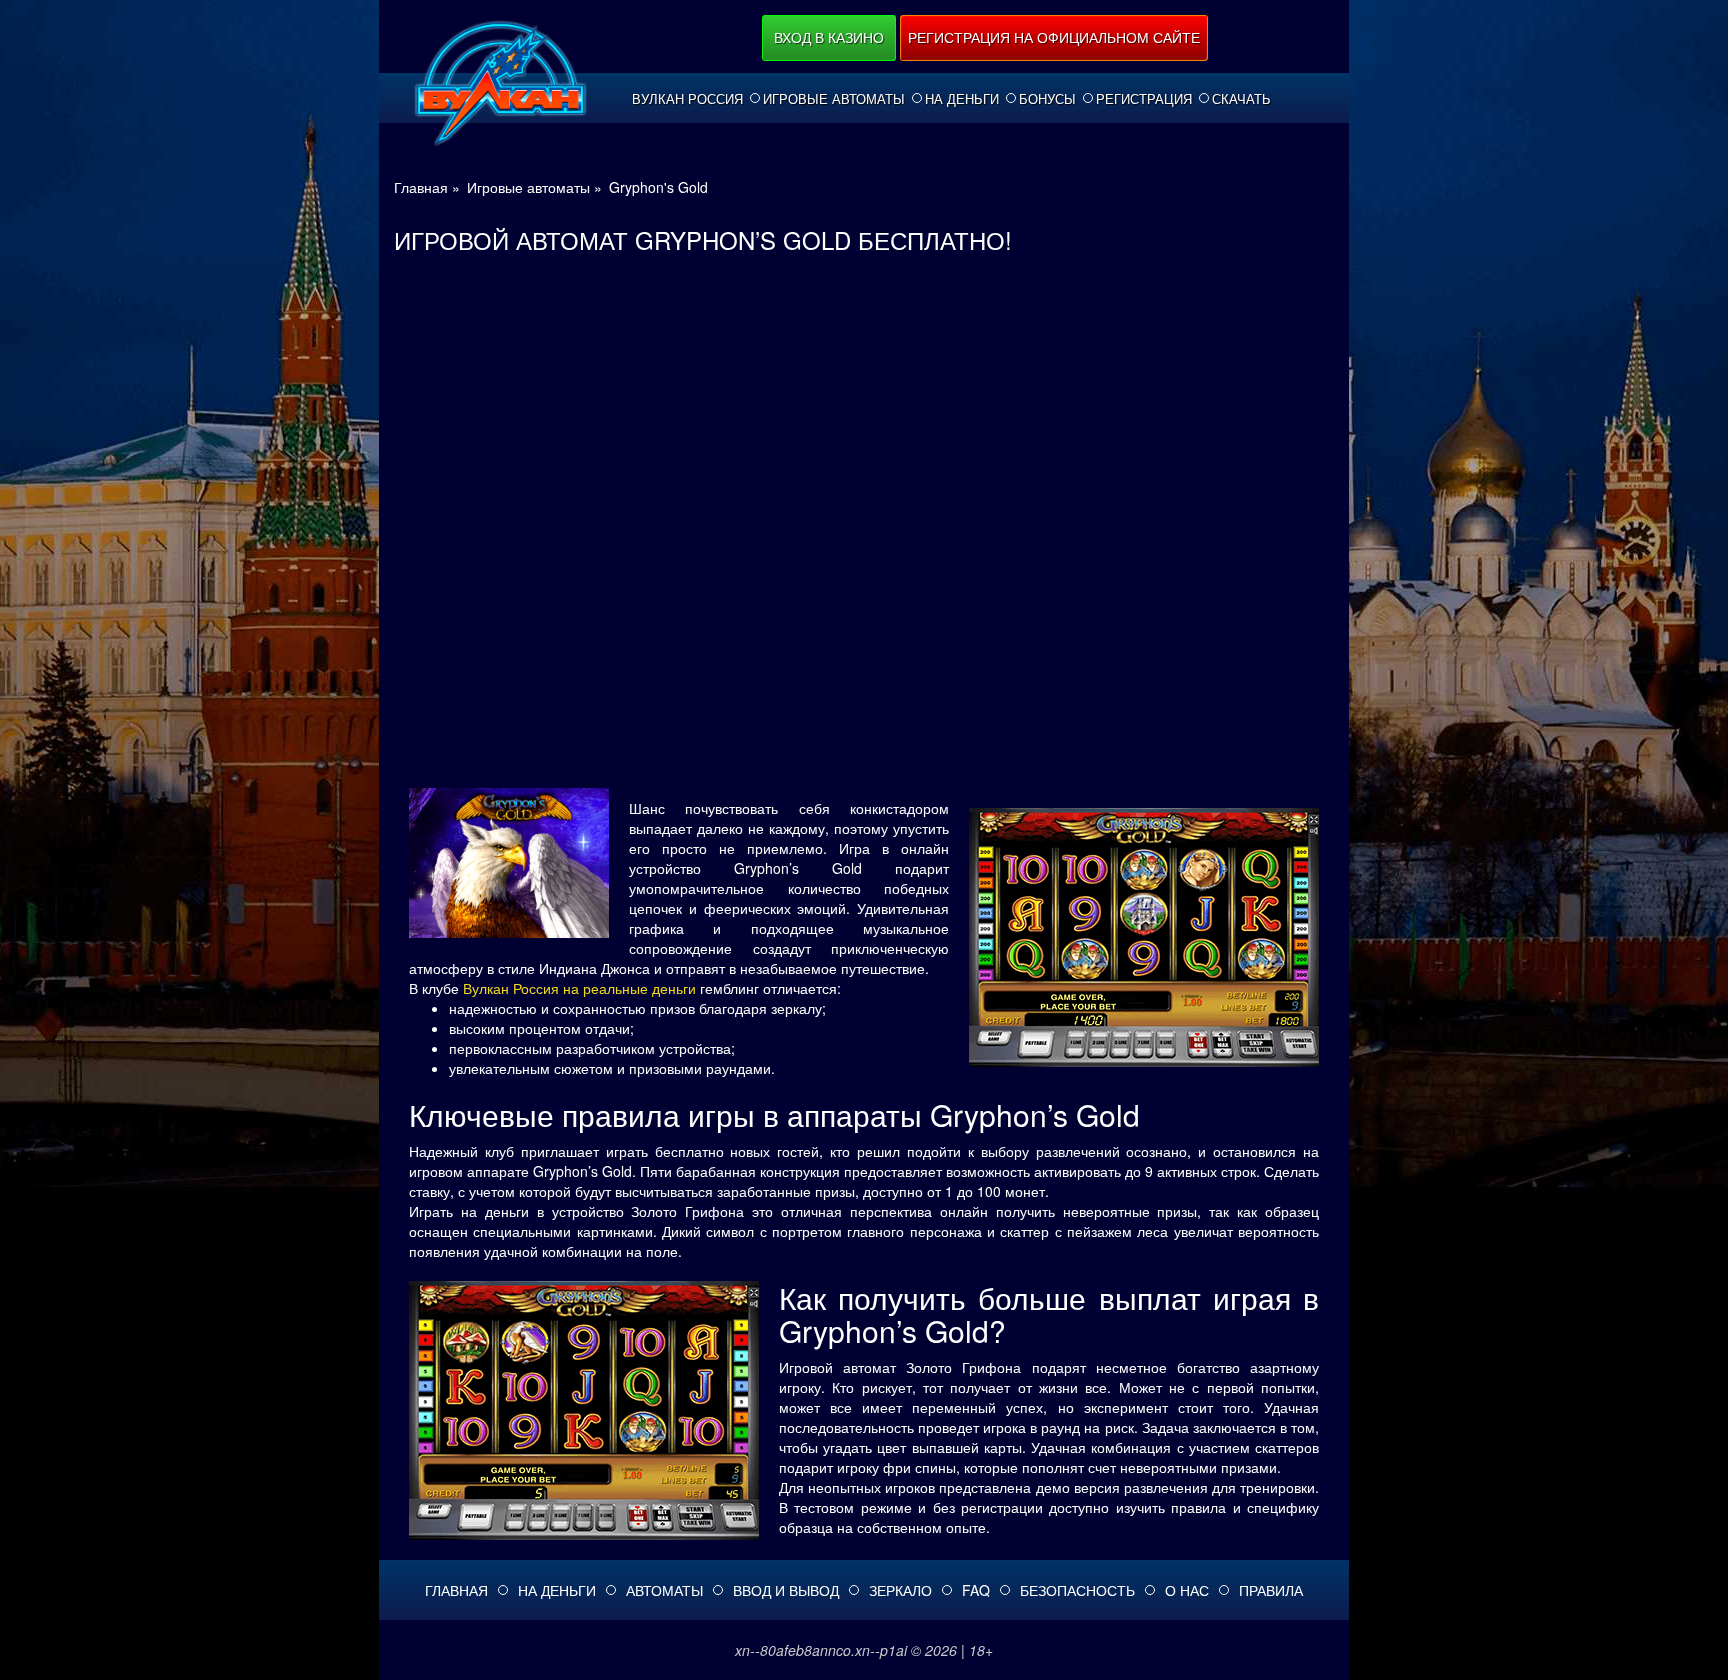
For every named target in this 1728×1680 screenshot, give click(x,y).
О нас (1187, 1590)
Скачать (1241, 99)
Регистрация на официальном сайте (1054, 37)
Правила (1271, 1590)
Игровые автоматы (834, 99)
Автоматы (664, 1590)
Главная (456, 1590)
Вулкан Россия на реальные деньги (579, 988)
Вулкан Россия (687, 99)
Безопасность (1077, 1590)
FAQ (976, 1590)
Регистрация (1144, 99)
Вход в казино (829, 37)
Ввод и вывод (786, 1590)
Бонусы (1047, 99)
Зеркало (900, 1590)
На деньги (962, 99)
